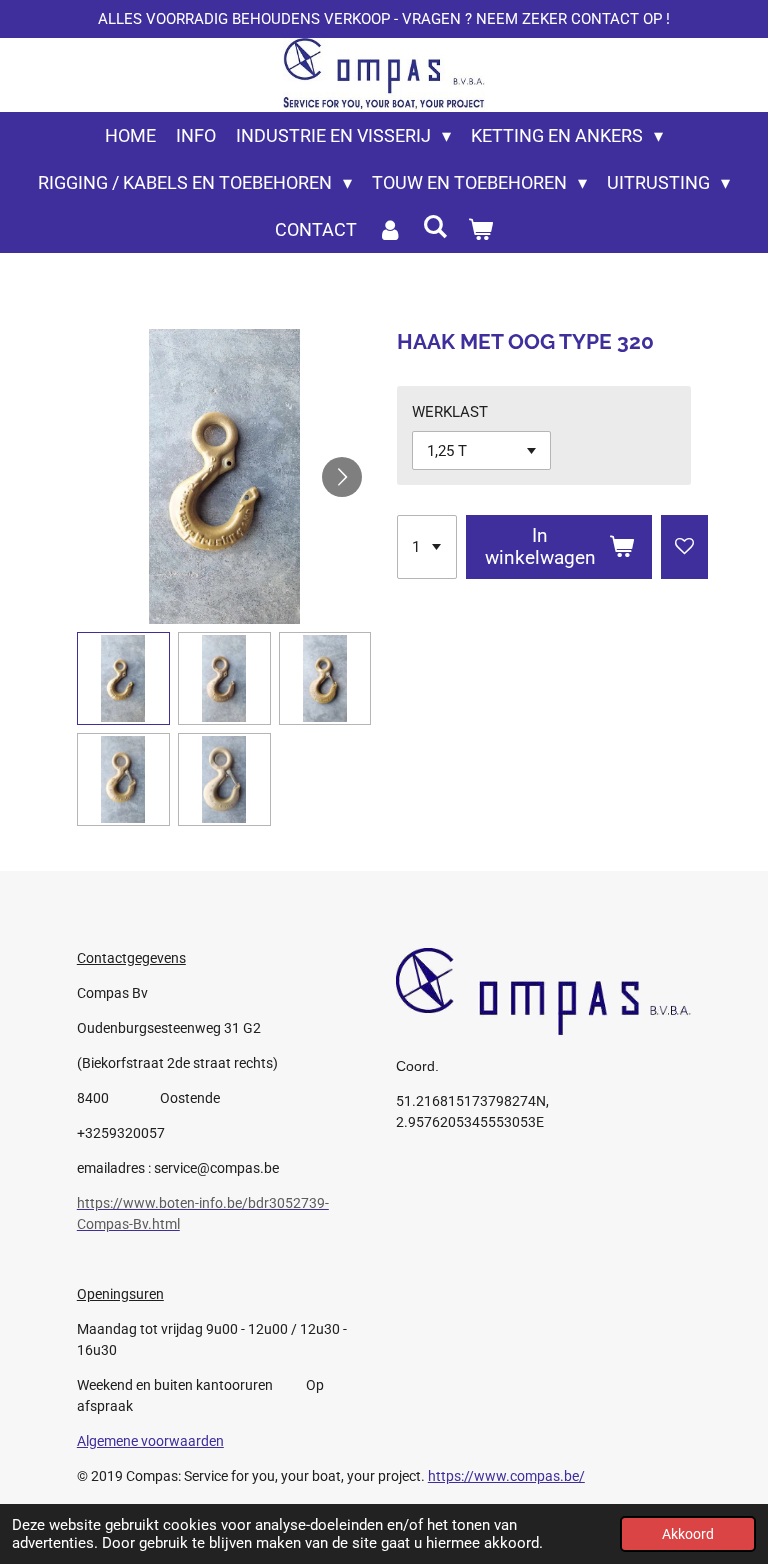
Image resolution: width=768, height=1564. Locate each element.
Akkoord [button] (688, 1534)
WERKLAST (450, 412)
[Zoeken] (434, 226)
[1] (427, 547)
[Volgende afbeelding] (342, 477)
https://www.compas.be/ (506, 1476)
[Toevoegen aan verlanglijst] (684, 547)
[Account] (389, 229)
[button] (123, 678)
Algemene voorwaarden (150, 1441)
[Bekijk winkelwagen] (480, 229)
